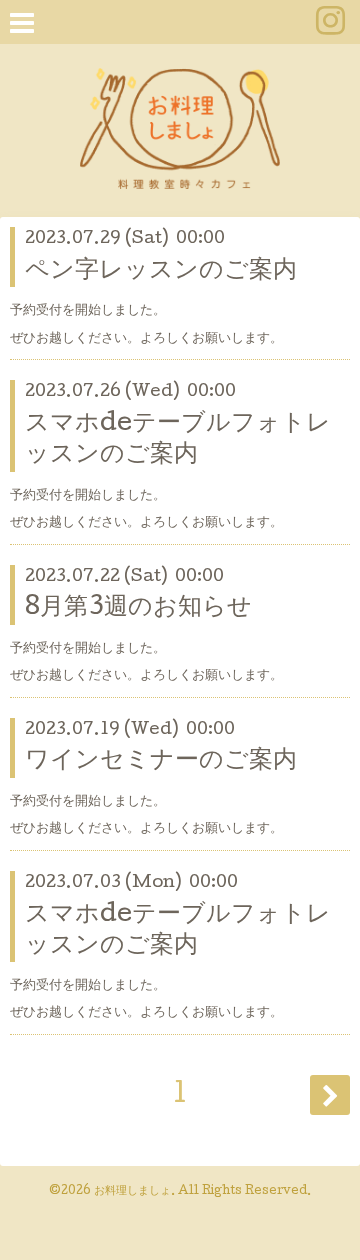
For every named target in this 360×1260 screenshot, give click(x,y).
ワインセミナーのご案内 (161, 761)
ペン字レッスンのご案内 (161, 271)
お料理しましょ (132, 1192)
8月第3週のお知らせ (138, 608)
